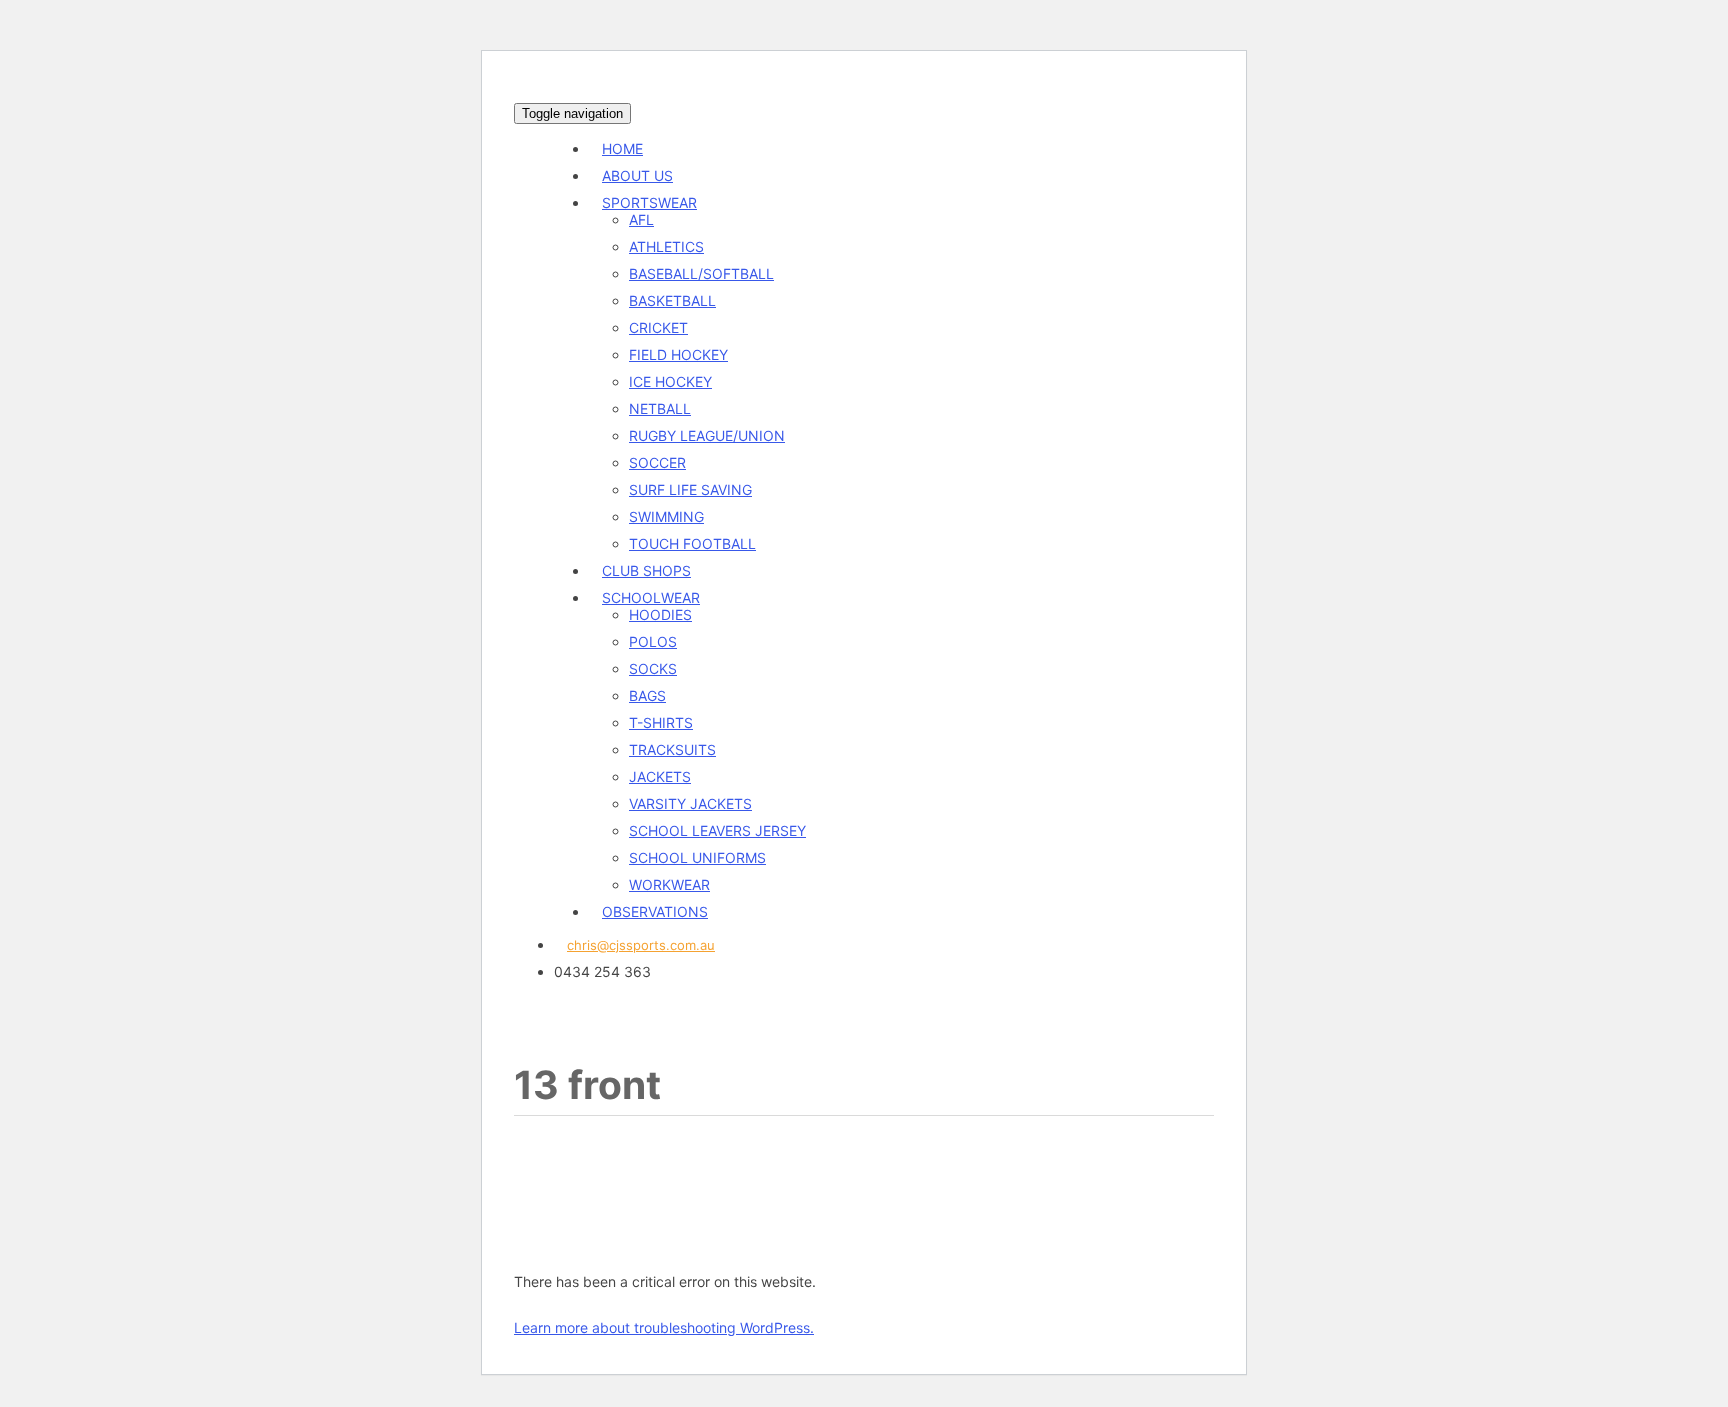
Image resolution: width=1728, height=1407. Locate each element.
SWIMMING (666, 516)
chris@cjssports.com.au (641, 945)
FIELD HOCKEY (678, 354)
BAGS (647, 695)
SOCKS (653, 668)
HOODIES (660, 614)
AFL (641, 219)
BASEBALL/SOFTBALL (701, 273)
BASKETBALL (672, 300)
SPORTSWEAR (649, 202)
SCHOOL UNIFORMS (697, 857)
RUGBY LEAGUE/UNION (707, 435)
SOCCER (657, 462)
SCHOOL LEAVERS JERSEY (717, 830)
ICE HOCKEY (670, 381)
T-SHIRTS (661, 722)
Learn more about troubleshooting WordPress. (664, 1327)
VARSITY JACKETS (690, 803)
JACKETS (660, 776)
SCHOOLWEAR (651, 597)
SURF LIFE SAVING (690, 489)
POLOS (653, 641)
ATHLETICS (666, 246)
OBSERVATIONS (655, 911)
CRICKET (658, 327)
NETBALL (660, 408)
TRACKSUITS (672, 749)
